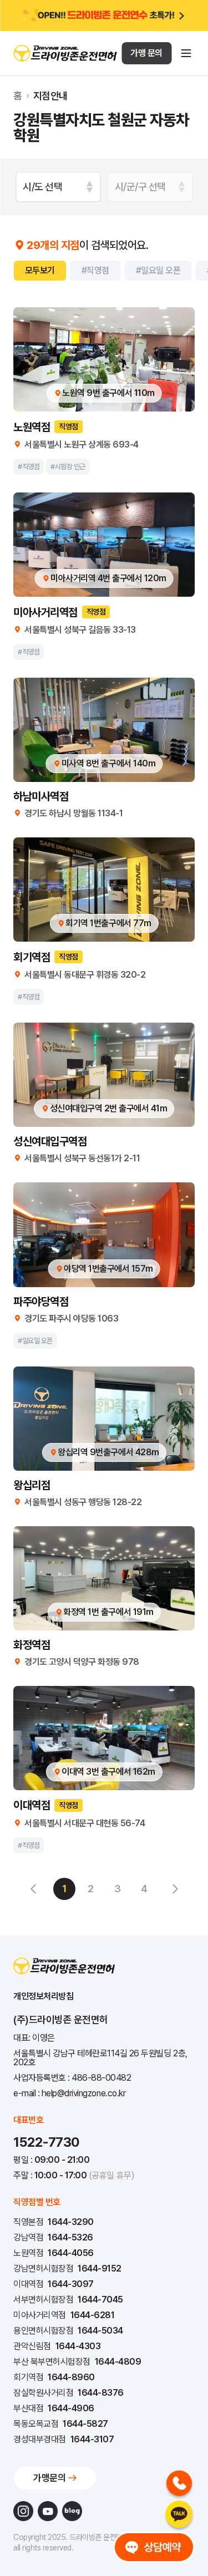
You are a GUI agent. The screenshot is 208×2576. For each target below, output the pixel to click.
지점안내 (50, 96)
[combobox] (58, 187)
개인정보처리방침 (43, 1996)
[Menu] (186, 53)
